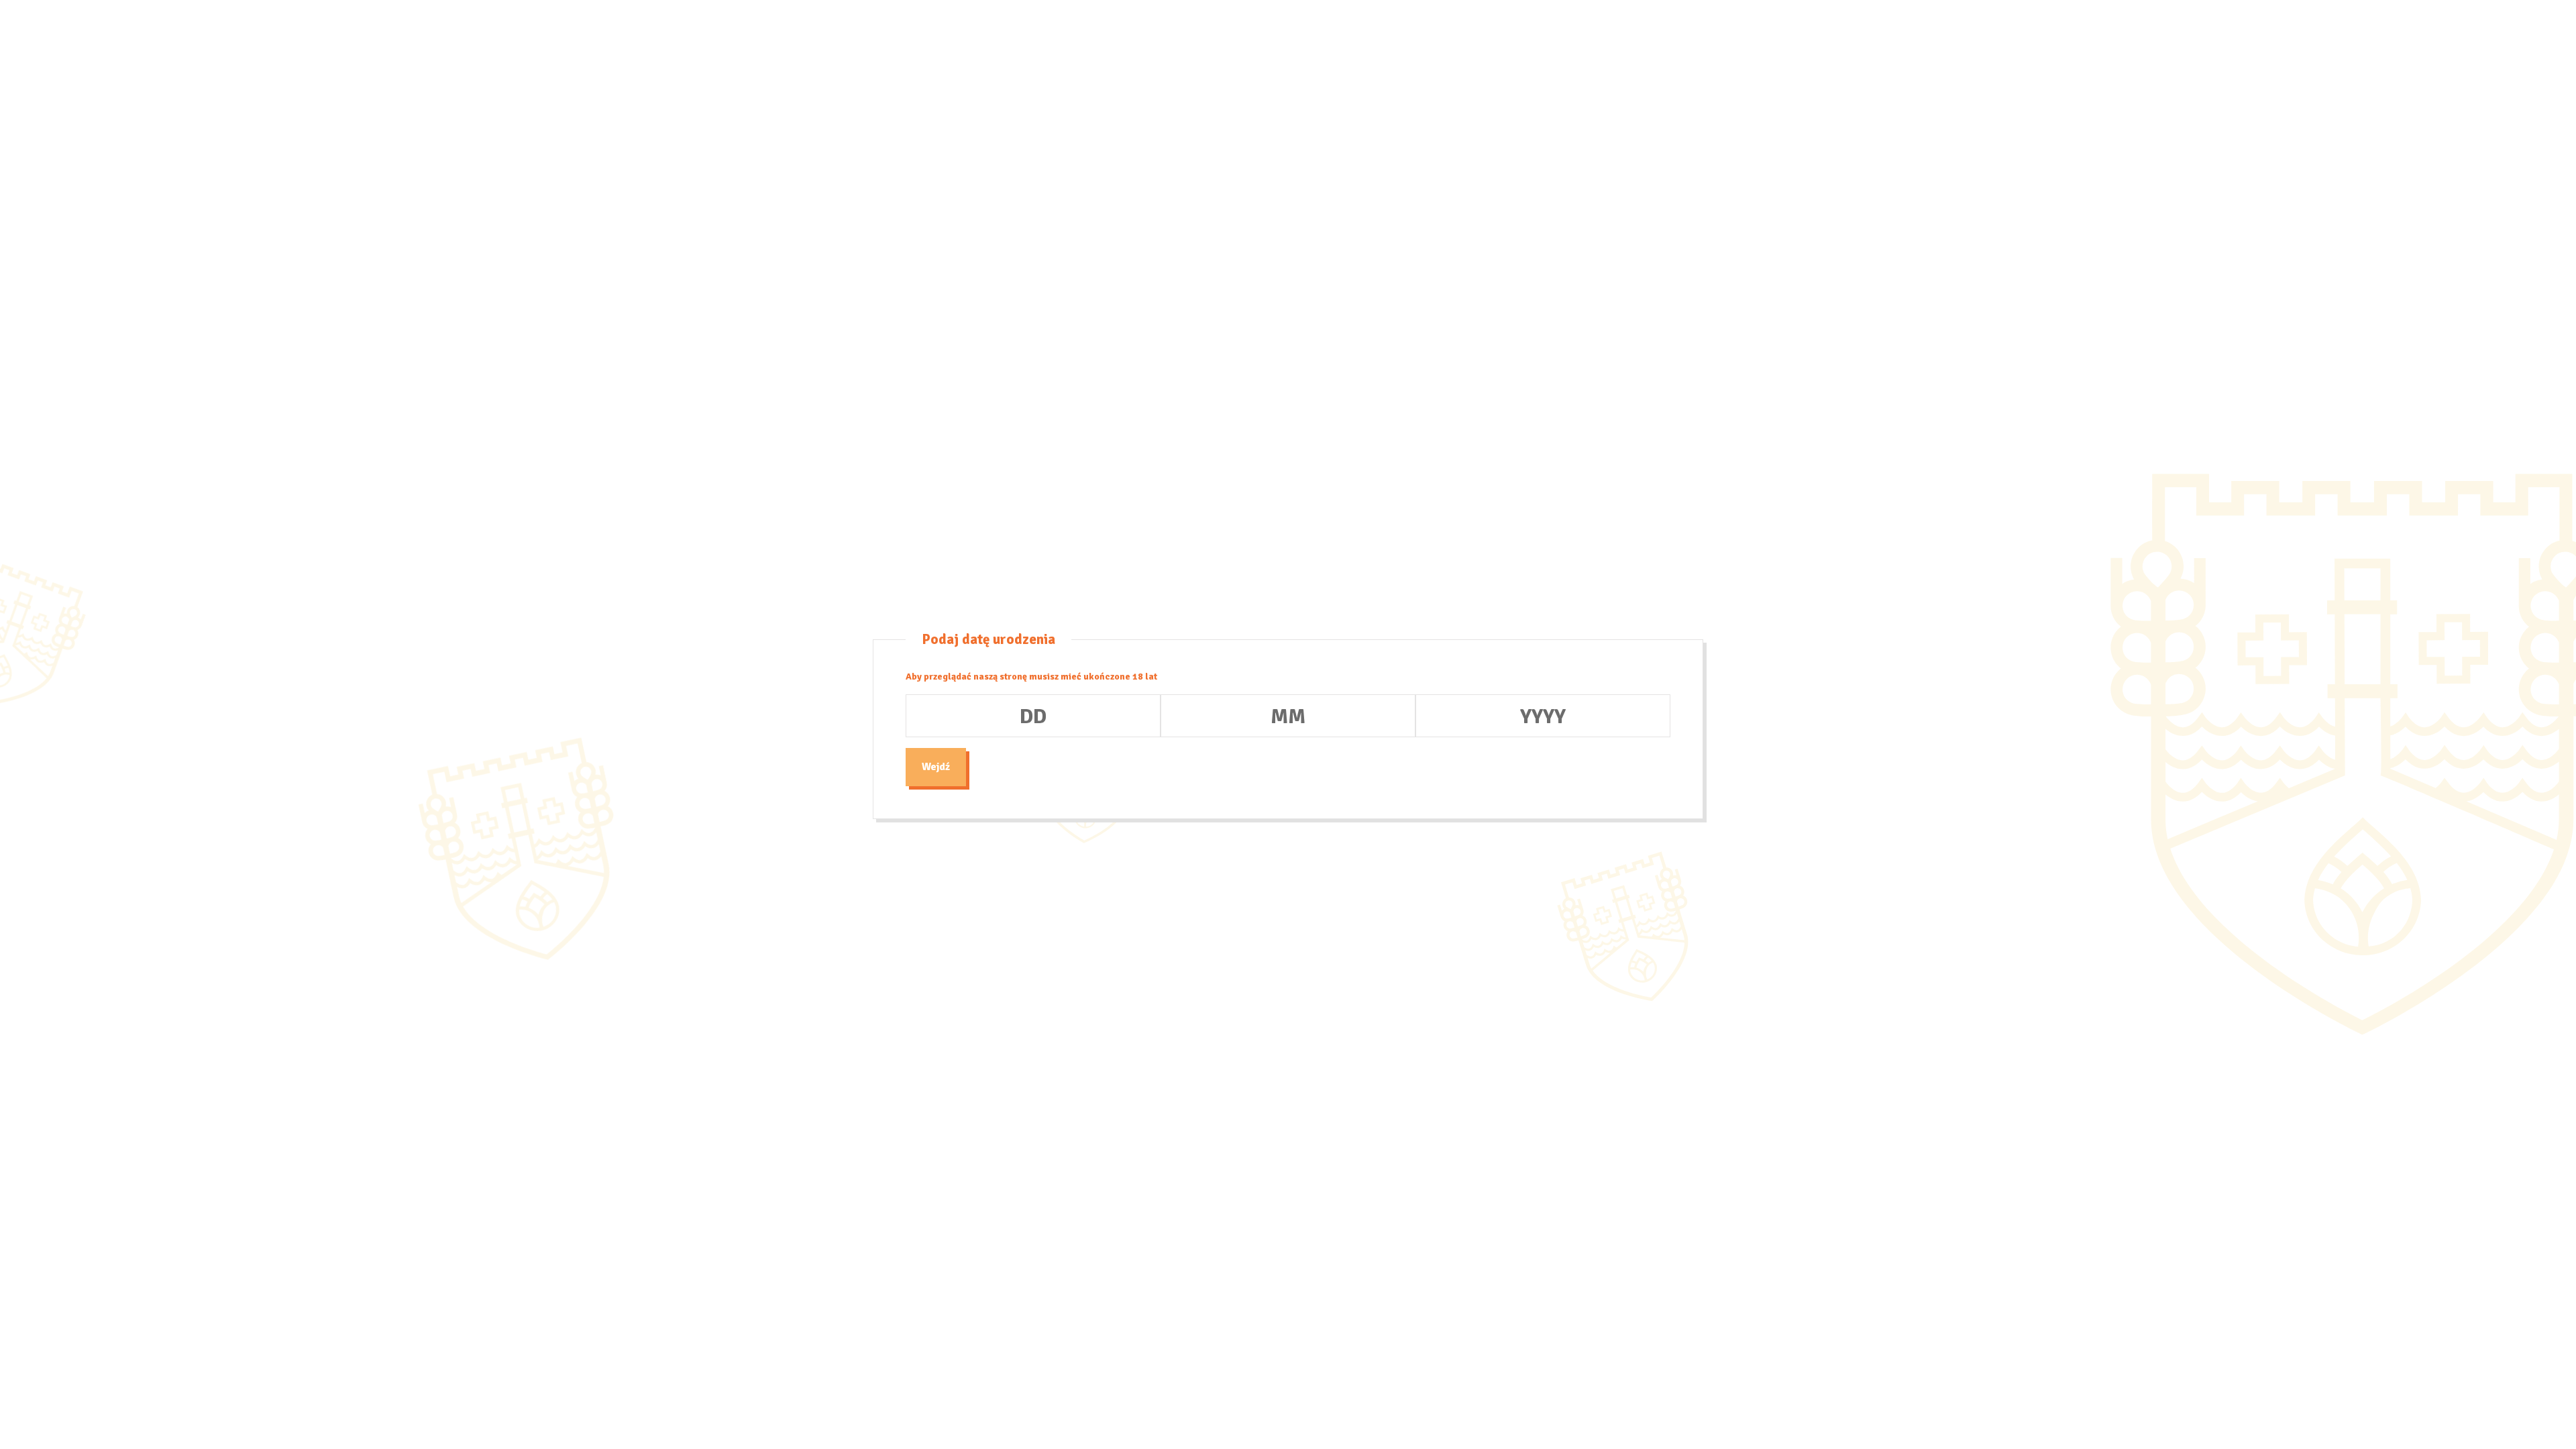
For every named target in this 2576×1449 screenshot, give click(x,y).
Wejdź (936, 767)
